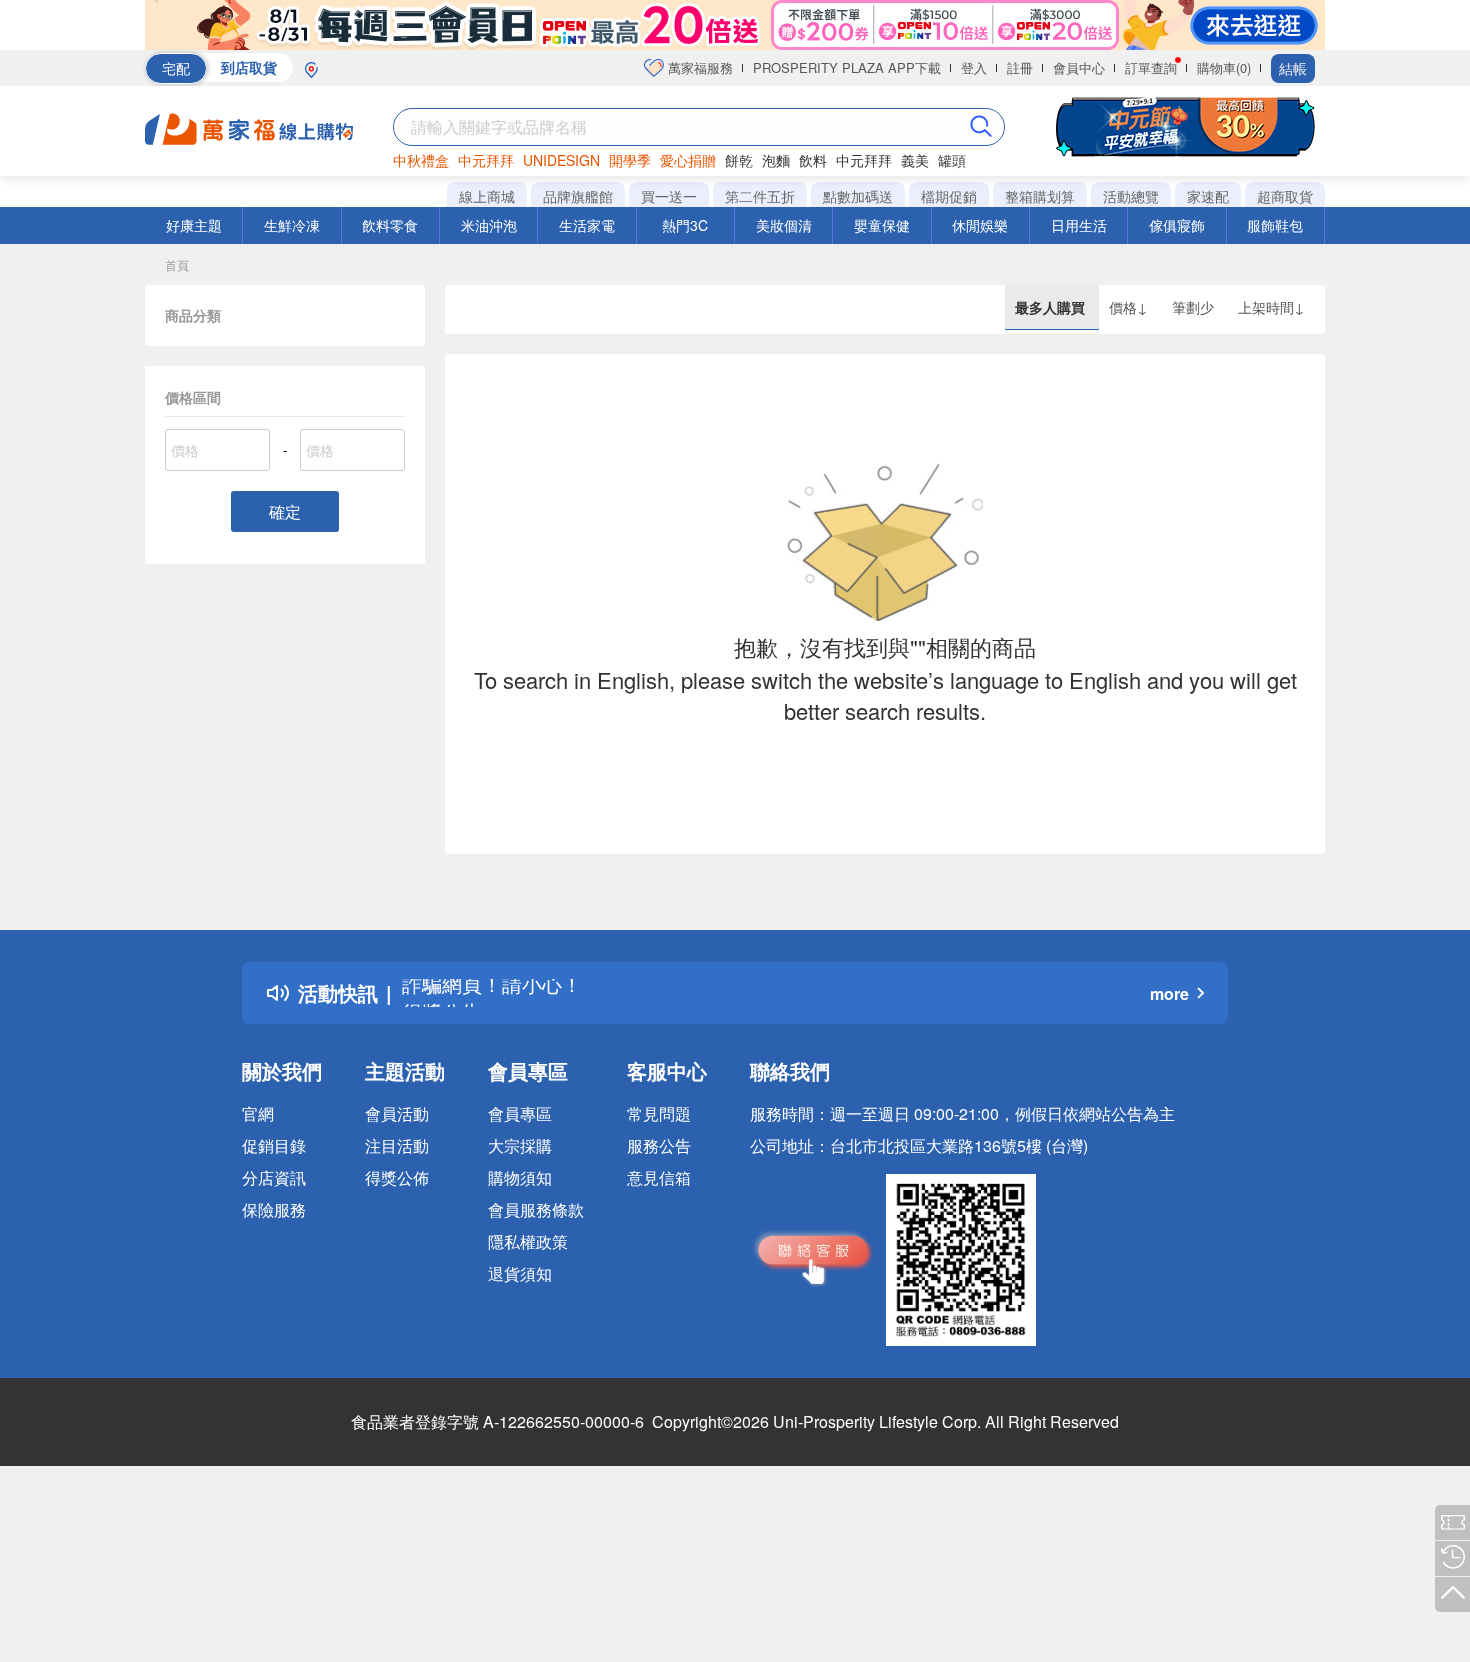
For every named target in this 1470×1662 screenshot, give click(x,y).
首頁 (177, 264)
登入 (974, 67)
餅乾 (739, 160)
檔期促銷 (949, 196)
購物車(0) (1224, 67)
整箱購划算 (1040, 196)
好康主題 (194, 225)
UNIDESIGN (561, 160)
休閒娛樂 (980, 225)
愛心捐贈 (688, 160)
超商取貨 (1285, 196)
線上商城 (487, 196)
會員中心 (1079, 67)
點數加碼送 (858, 196)
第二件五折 (760, 196)
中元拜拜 (486, 160)
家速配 (1208, 196)
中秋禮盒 (421, 160)
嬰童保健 (882, 225)
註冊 (1020, 67)
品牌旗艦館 (578, 196)
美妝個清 (784, 225)
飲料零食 (390, 225)
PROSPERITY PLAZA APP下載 (847, 67)
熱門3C (685, 225)
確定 (285, 511)
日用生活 (1079, 225)
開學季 (630, 160)
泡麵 (776, 160)
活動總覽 (1131, 196)
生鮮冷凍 (292, 225)
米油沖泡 (489, 225)
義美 (915, 160)
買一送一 (669, 196)
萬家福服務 (698, 67)
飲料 (813, 160)
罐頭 (952, 160)
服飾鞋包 (1275, 225)
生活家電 (587, 225)
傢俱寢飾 (1177, 225)
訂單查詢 (1151, 67)
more (1169, 993)
